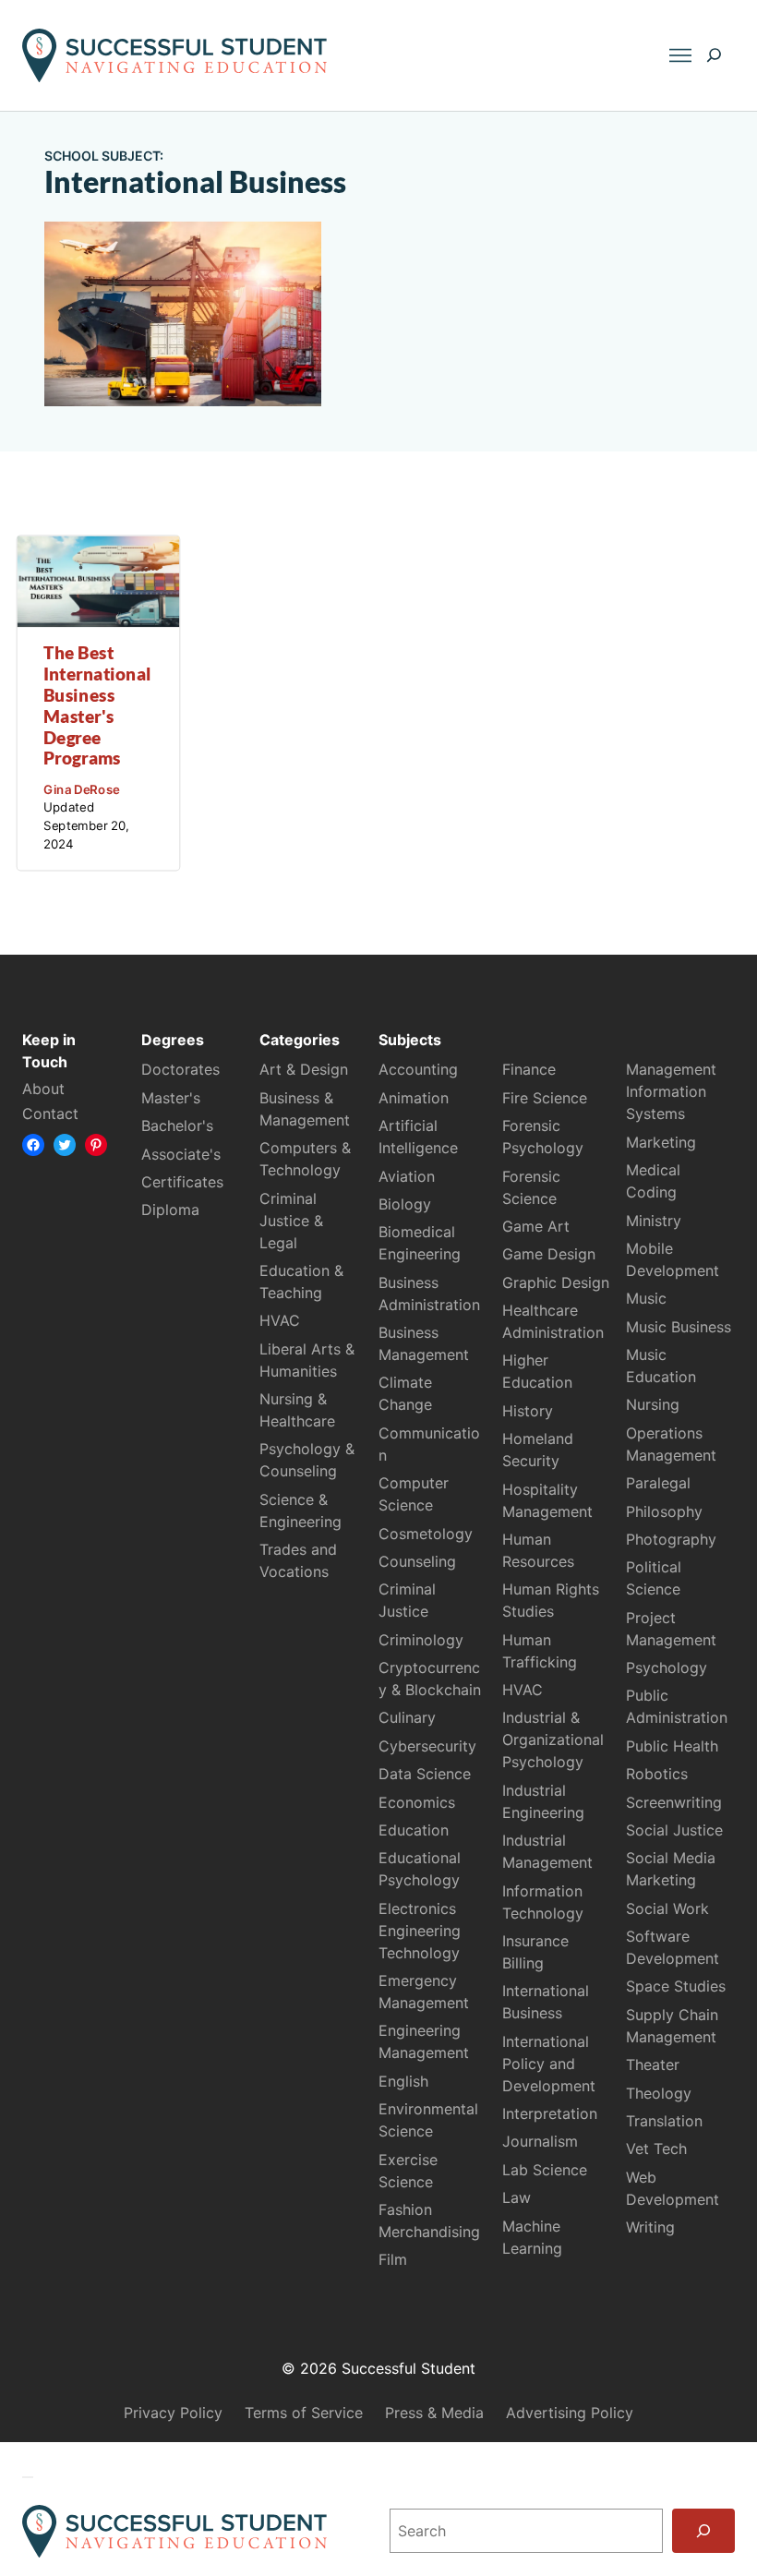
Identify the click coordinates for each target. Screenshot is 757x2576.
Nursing (653, 1404)
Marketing (661, 1142)
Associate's (181, 1154)
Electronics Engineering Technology (420, 1931)
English (403, 2081)
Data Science (425, 1774)
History (528, 1411)
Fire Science (545, 1098)
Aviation (407, 1176)
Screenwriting (674, 1802)
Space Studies (676, 1986)
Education (414, 1830)
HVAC (280, 1320)
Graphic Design (556, 1282)
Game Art (536, 1226)
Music (646, 1298)
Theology (659, 2093)
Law (517, 2197)
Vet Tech (656, 2149)
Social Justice (674, 1830)
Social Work (667, 1908)
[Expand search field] (714, 55)
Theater (653, 2064)
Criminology (421, 1640)
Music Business (679, 1327)
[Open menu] (680, 55)
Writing (650, 2227)
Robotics (657, 1774)
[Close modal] (28, 2477)
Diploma (170, 1210)
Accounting (418, 1069)
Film (393, 2259)
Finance (529, 1069)
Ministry (654, 1221)
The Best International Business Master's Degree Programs (97, 706)
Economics (417, 1802)
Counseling (417, 1561)
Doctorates (180, 1069)
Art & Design (304, 1069)
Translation (664, 2121)
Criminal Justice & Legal (291, 1221)
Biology (405, 1204)
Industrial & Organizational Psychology (553, 1739)
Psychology (667, 1667)
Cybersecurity (427, 1746)
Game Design (549, 1254)
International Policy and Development (549, 2064)
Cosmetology (426, 1534)
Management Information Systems (671, 1091)
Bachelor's (177, 1125)
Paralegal (658, 1483)
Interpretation (550, 2113)
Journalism (540, 2141)
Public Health (672, 1746)
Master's (171, 1098)
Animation (414, 1098)
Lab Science (545, 2170)
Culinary (407, 1717)
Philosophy (664, 1511)
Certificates (182, 1182)
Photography (671, 1539)
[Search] (703, 2531)
